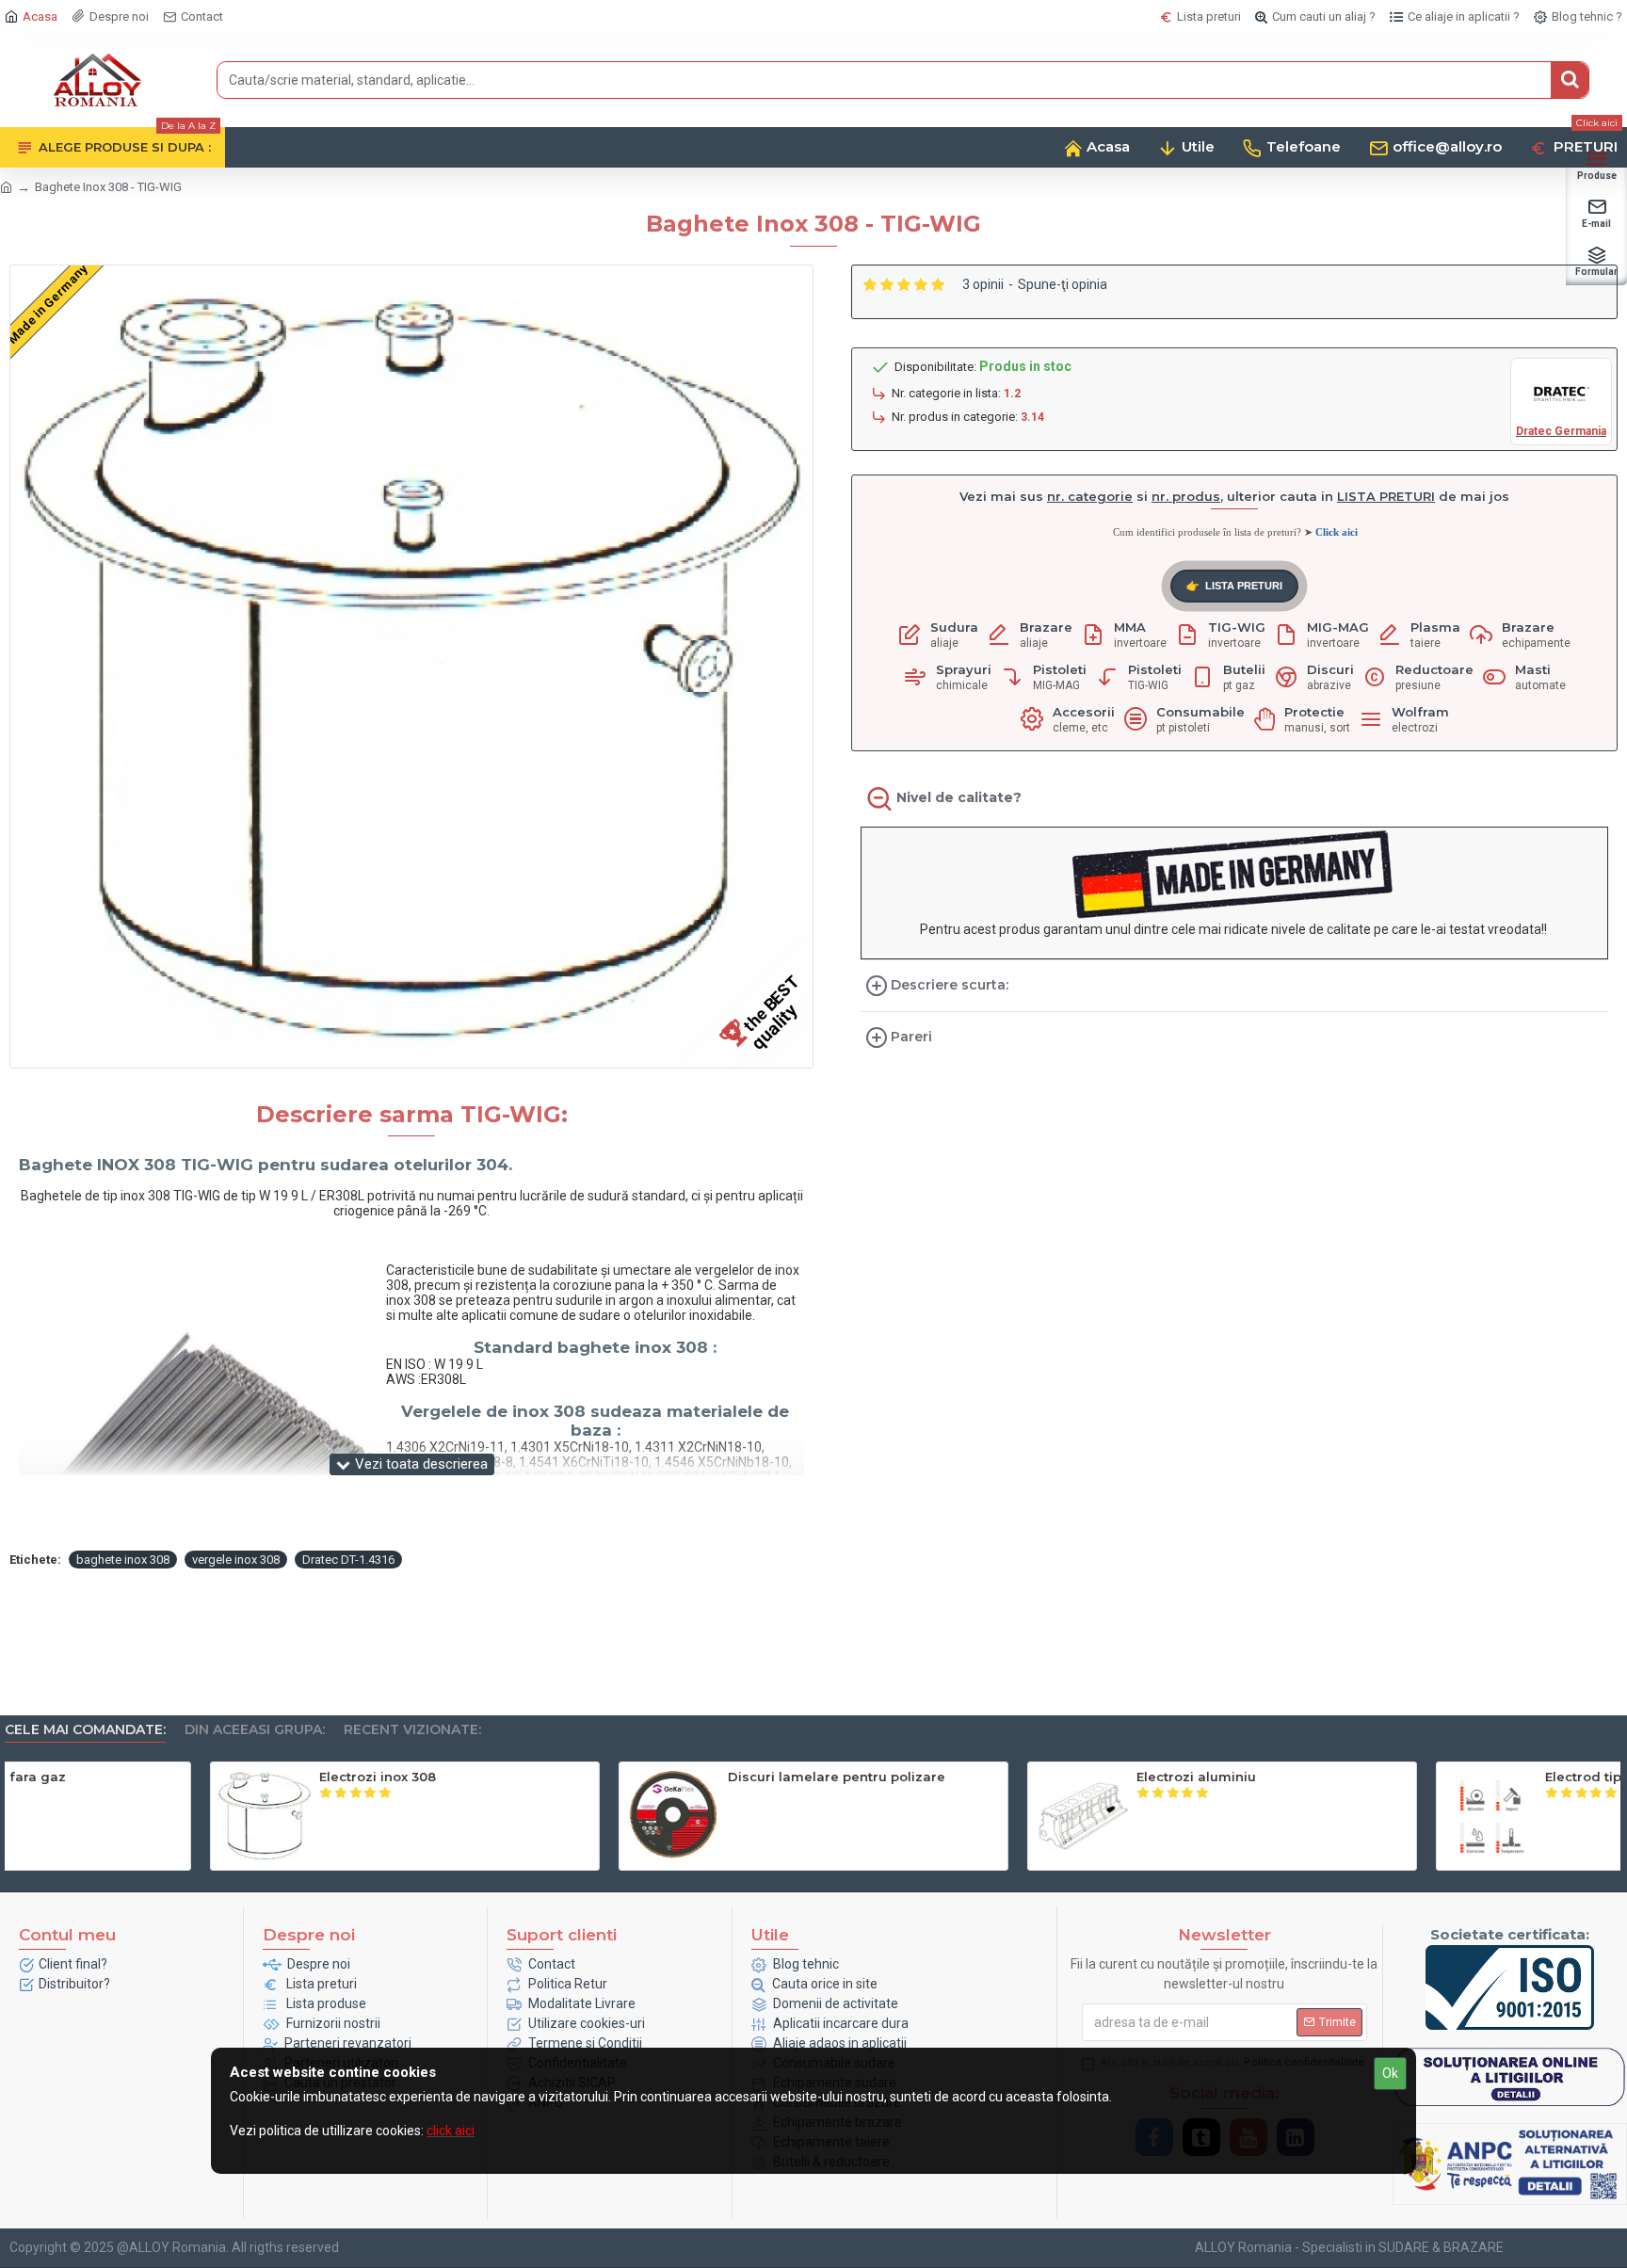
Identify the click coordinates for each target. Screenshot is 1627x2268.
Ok (1390, 2073)
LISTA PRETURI (1234, 586)
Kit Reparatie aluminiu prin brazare (1456, 1777)
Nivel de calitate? (959, 797)
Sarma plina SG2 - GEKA (194, 1777)
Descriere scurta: (950, 985)
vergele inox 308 (236, 1560)
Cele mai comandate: (85, 1730)
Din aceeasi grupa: (255, 1730)
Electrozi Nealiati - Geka (603, 1777)
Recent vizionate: (412, 1730)
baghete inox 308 (123, 1560)
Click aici (1337, 532)
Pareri (911, 1037)
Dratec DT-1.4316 (348, 1560)
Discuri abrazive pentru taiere (1031, 1777)
